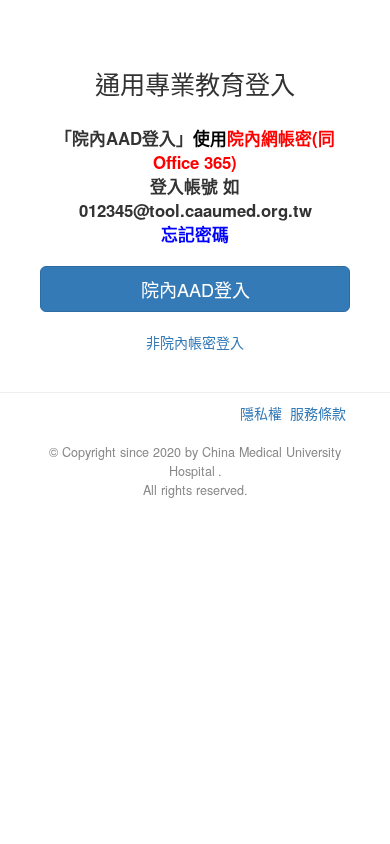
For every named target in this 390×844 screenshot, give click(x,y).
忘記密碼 (195, 234)
